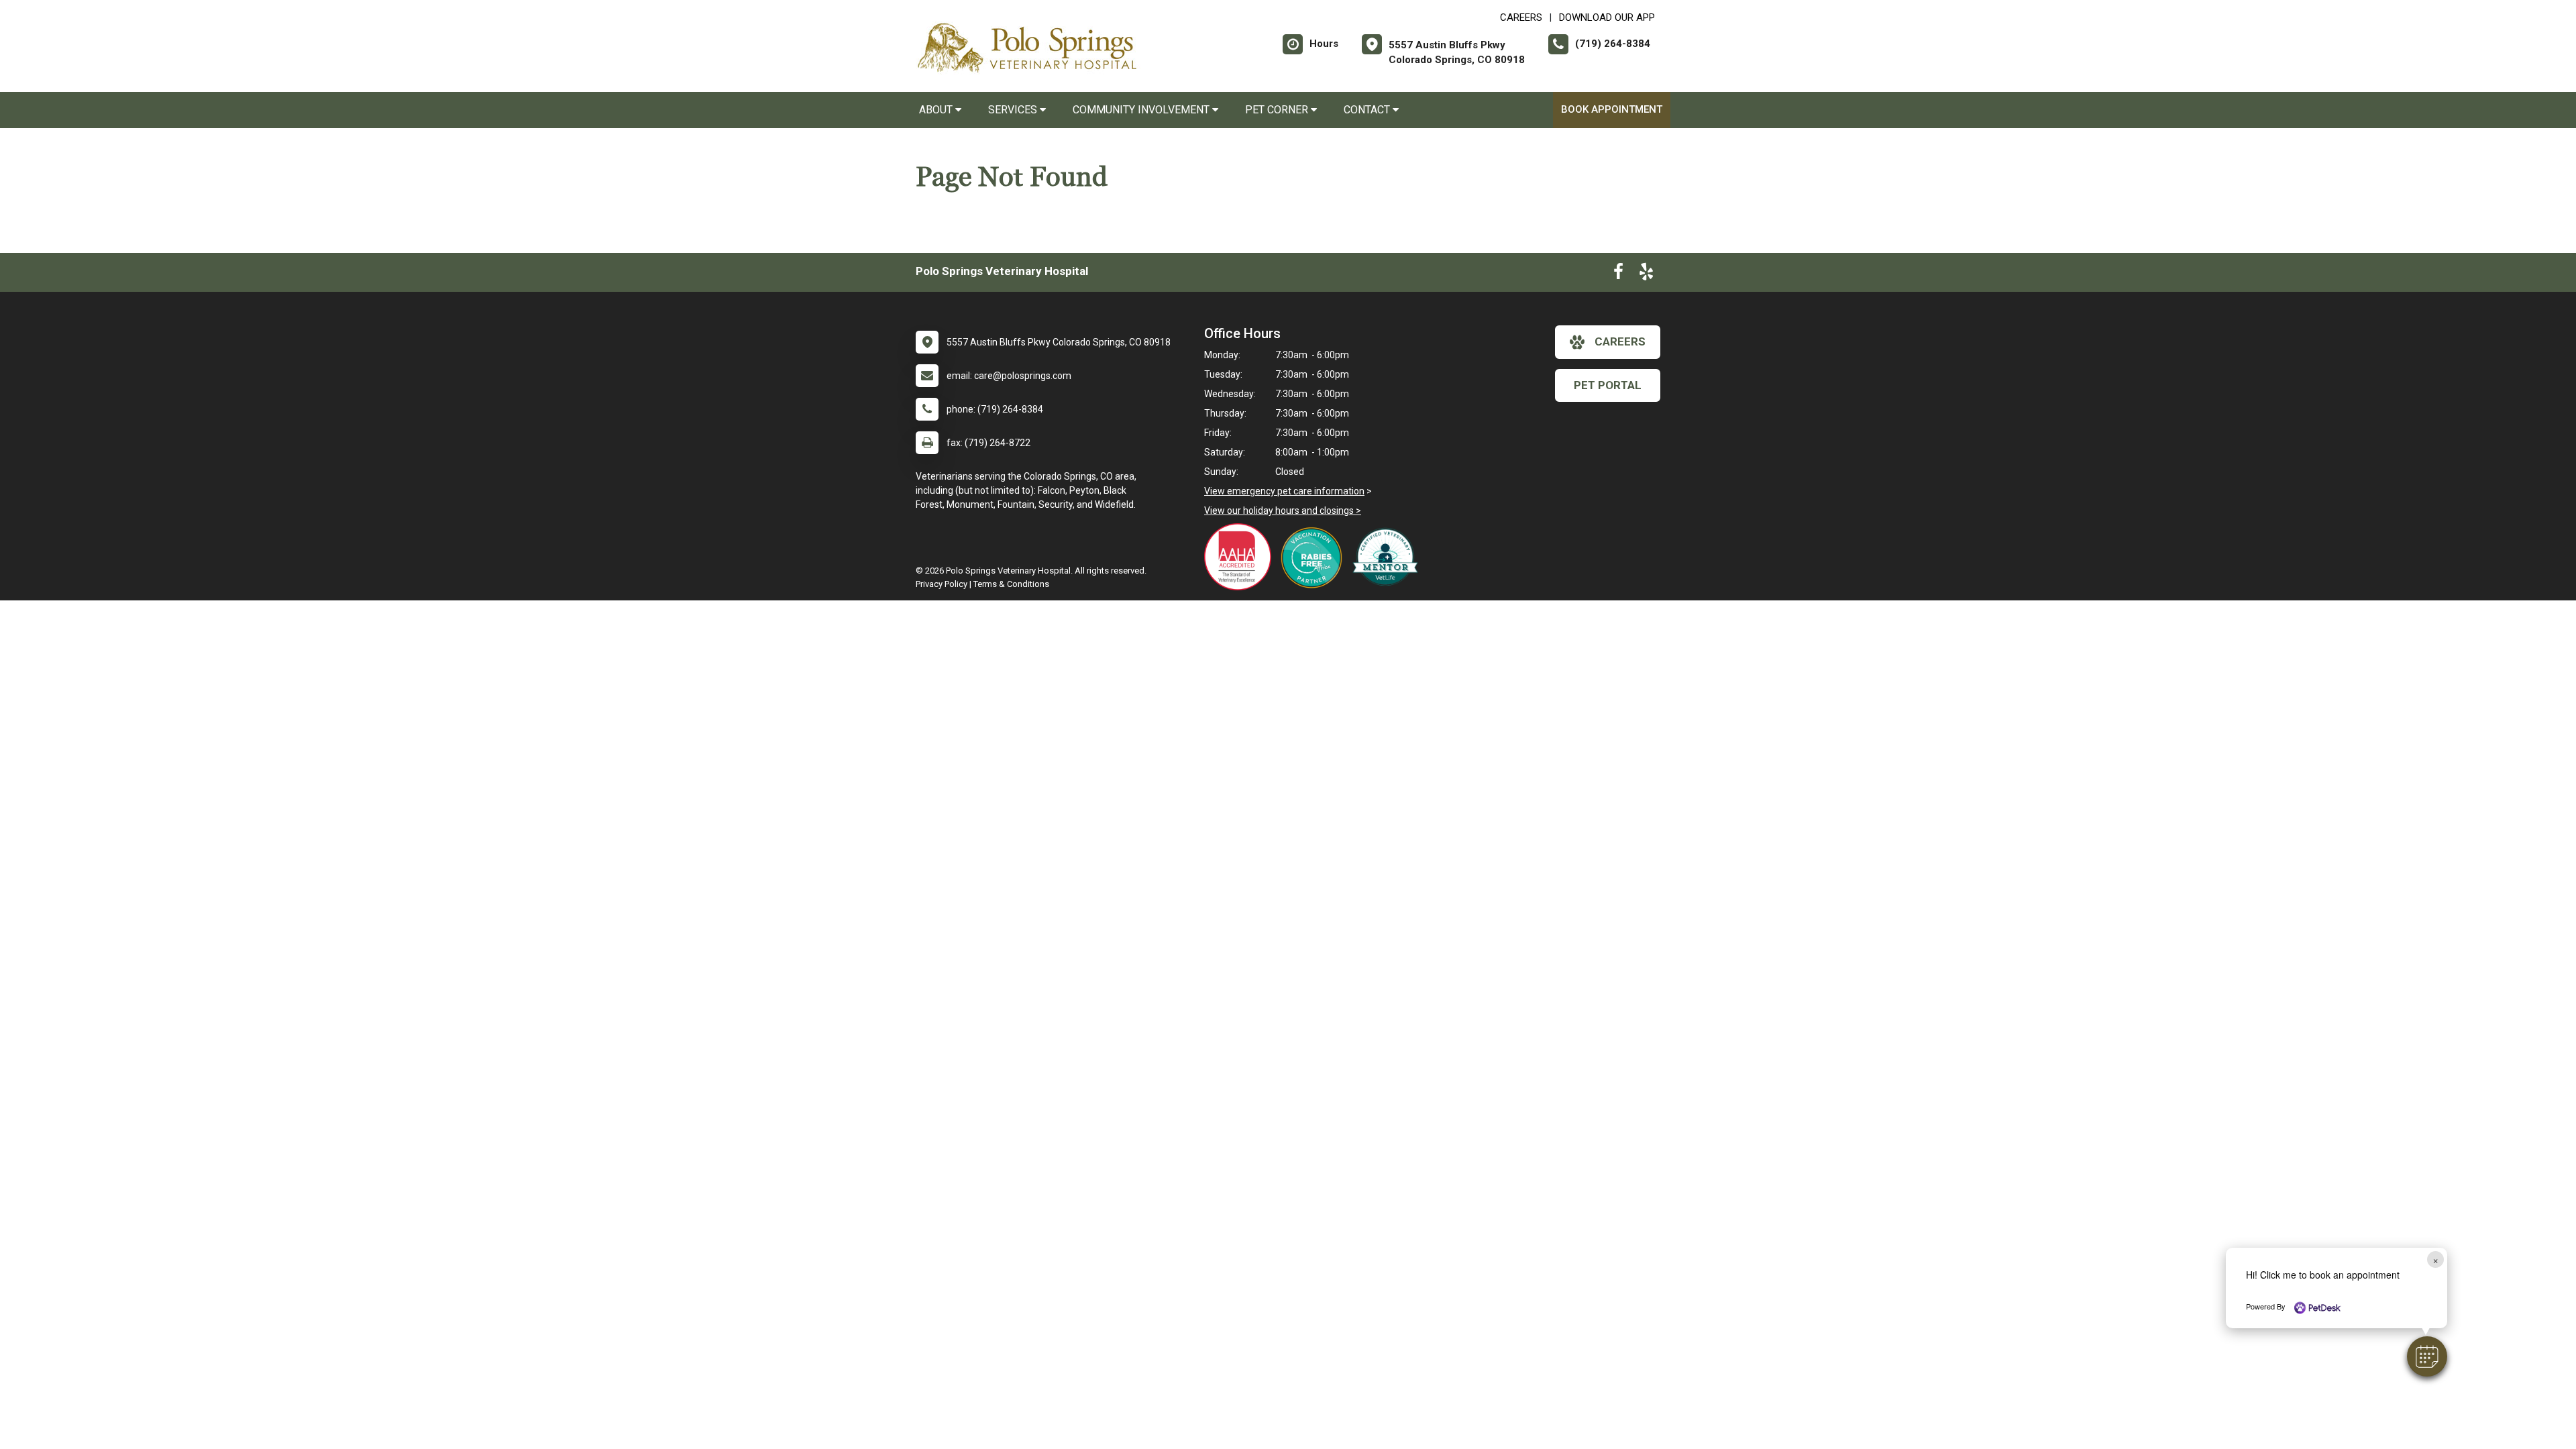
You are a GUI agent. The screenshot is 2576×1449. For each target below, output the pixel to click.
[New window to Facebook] (1618, 274)
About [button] (937, 110)
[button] (2427, 1356)
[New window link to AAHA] (1241, 557)
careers (1620, 341)
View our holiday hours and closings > (1283, 511)
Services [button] (1014, 110)
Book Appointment (1612, 109)
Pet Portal (1608, 385)
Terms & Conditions (1011, 584)
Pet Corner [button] (1278, 110)
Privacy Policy (942, 584)
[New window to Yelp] (1646, 274)
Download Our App (1607, 17)
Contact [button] (1368, 110)
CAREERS (1521, 17)
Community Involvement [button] (1142, 110)
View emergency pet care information (1284, 491)
